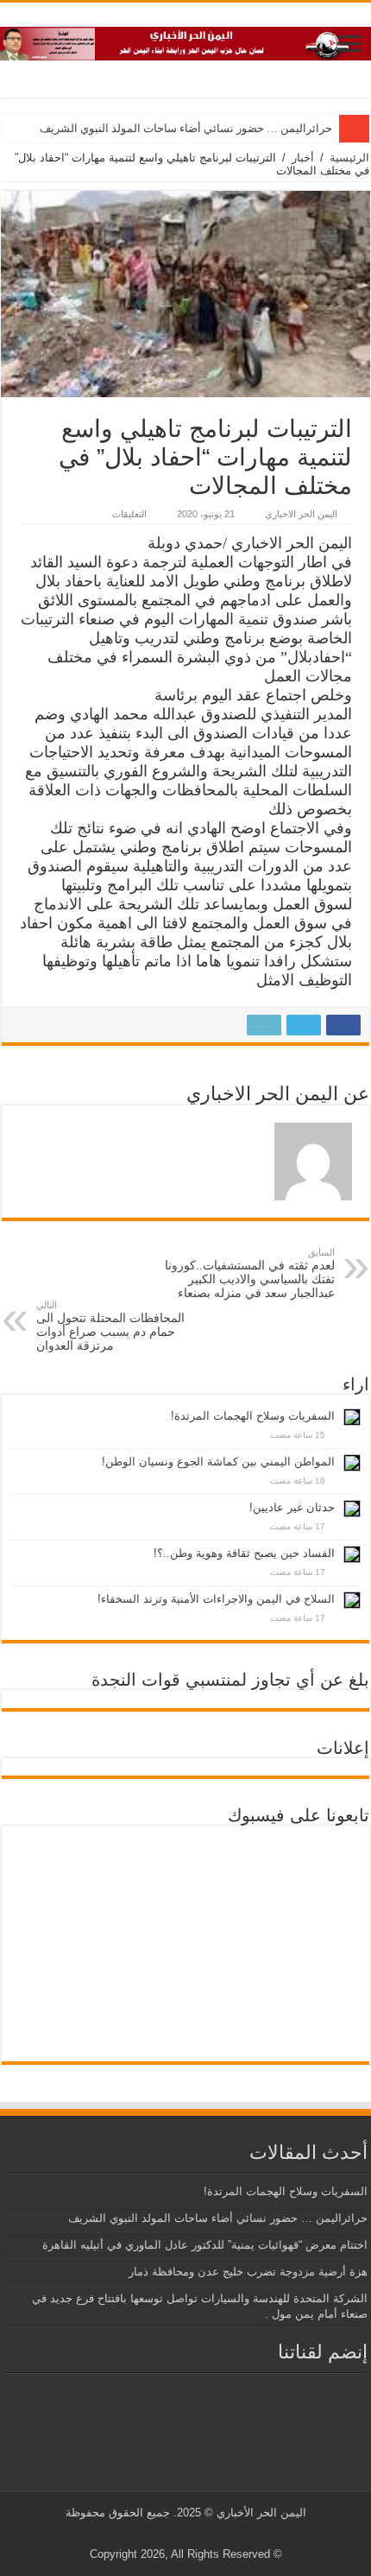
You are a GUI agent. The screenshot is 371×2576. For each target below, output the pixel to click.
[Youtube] (182, 2534)
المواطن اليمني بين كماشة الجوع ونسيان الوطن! (218, 1462)
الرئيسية (349, 158)
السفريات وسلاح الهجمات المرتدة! (253, 1416)
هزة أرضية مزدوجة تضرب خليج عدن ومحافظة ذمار (248, 2272)
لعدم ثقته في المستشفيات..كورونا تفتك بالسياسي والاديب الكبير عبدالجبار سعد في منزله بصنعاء (250, 1273)
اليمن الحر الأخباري (261, 2513)
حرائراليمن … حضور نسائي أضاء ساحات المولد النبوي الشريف (186, 128)
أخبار (303, 158)
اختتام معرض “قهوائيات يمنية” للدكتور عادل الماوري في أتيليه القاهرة (205, 2245)
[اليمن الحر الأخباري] (185, 41)
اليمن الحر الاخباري (301, 514)
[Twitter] (199, 2534)
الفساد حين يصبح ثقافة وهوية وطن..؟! (244, 1553)
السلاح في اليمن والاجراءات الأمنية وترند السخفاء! (216, 1599)
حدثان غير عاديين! (292, 1507)
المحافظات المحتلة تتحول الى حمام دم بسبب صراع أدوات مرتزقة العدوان (110, 1326)
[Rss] (215, 2534)
